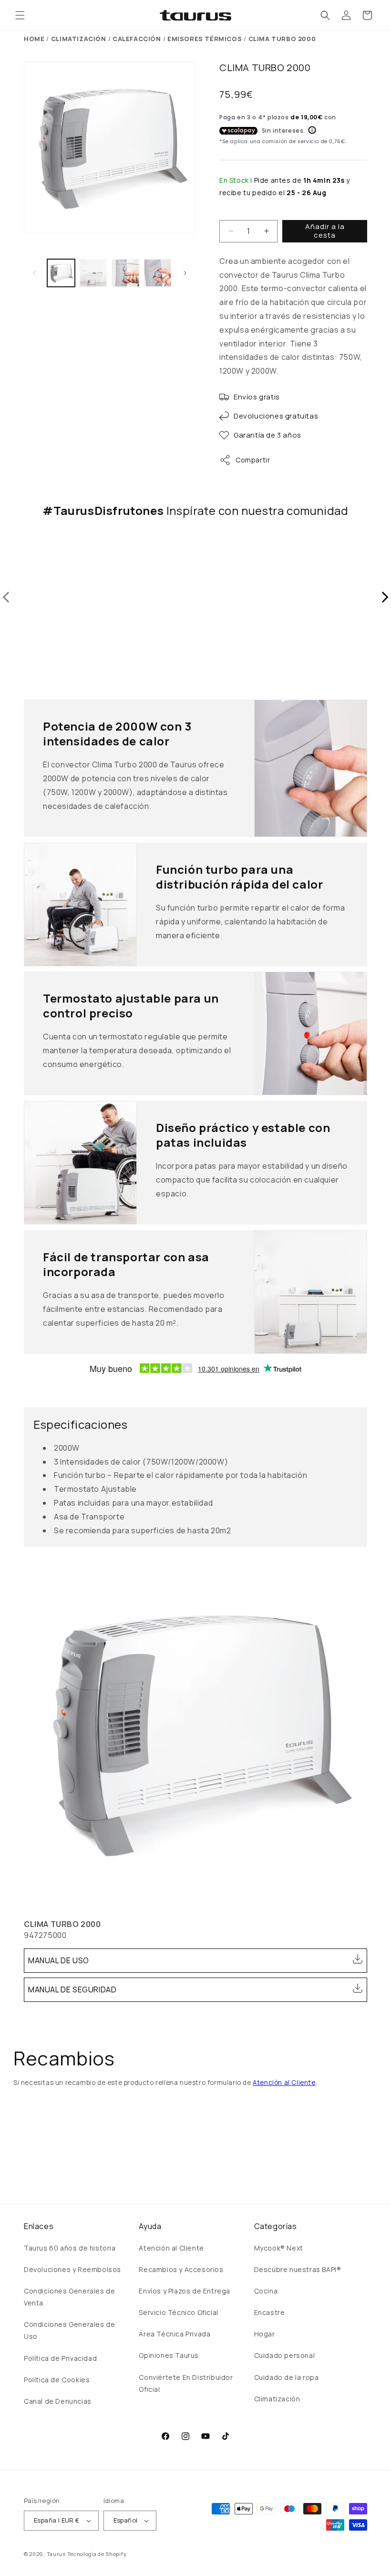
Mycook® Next (279, 2248)
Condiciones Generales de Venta (69, 2297)
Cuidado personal (285, 2355)
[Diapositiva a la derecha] (185, 273)
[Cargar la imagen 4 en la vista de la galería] (158, 273)
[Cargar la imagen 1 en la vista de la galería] (61, 273)
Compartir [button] (253, 460)
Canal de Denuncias (58, 2401)
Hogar (265, 2334)
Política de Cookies (57, 2380)
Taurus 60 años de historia (70, 2248)
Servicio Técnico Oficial (178, 2312)
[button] (20, 15)
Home (34, 39)
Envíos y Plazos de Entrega (185, 2291)
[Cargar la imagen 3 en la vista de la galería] (125, 273)
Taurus (56, 2554)
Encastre (270, 2312)
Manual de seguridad (72, 1990)
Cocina (266, 2291)
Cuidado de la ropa (287, 2377)
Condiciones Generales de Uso (69, 2330)
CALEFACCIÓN (137, 39)
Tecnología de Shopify (97, 2554)
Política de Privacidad (60, 2358)
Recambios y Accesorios (181, 2269)
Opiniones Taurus (169, 2355)
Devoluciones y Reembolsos (72, 2269)
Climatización (277, 2399)
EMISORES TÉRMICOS (205, 39)
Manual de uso (59, 1960)
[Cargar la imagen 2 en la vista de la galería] (93, 273)
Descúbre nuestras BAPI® (298, 2269)
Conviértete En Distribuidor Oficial (186, 2383)
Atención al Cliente (284, 2083)
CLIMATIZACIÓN (79, 39)
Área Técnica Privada (175, 2334)
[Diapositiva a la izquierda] (34, 273)
